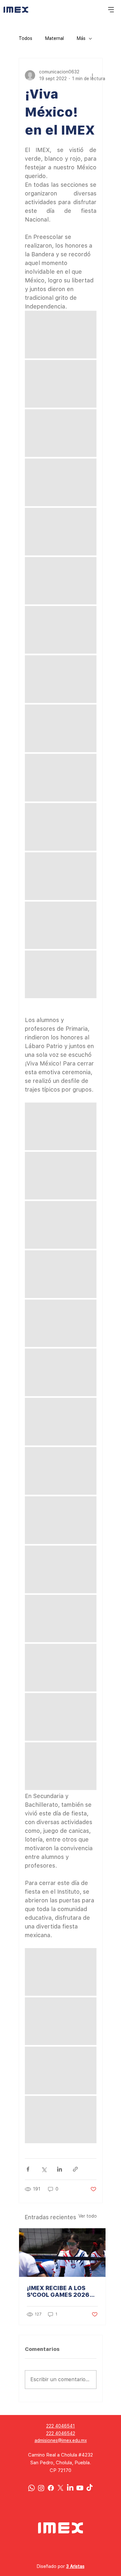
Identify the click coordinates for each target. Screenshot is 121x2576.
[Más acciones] (93, 75)
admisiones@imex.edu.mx (61, 2440)
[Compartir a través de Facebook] (28, 2169)
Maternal (55, 38)
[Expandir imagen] (61, 335)
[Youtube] (80, 2488)
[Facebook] (51, 2488)
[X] (60, 2488)
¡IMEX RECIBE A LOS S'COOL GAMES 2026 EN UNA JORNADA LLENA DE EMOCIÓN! (58, 2291)
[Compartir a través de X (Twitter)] (44, 2169)
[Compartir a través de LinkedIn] (60, 2169)
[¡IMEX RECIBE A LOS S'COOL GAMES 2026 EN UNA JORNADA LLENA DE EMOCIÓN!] (62, 2253)
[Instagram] (41, 2488)
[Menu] (111, 10)
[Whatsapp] (31, 2488)
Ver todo (88, 2216)
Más (81, 38)
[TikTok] (90, 2488)
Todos (25, 38)
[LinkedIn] (70, 2488)
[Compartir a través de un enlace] (75, 2169)
